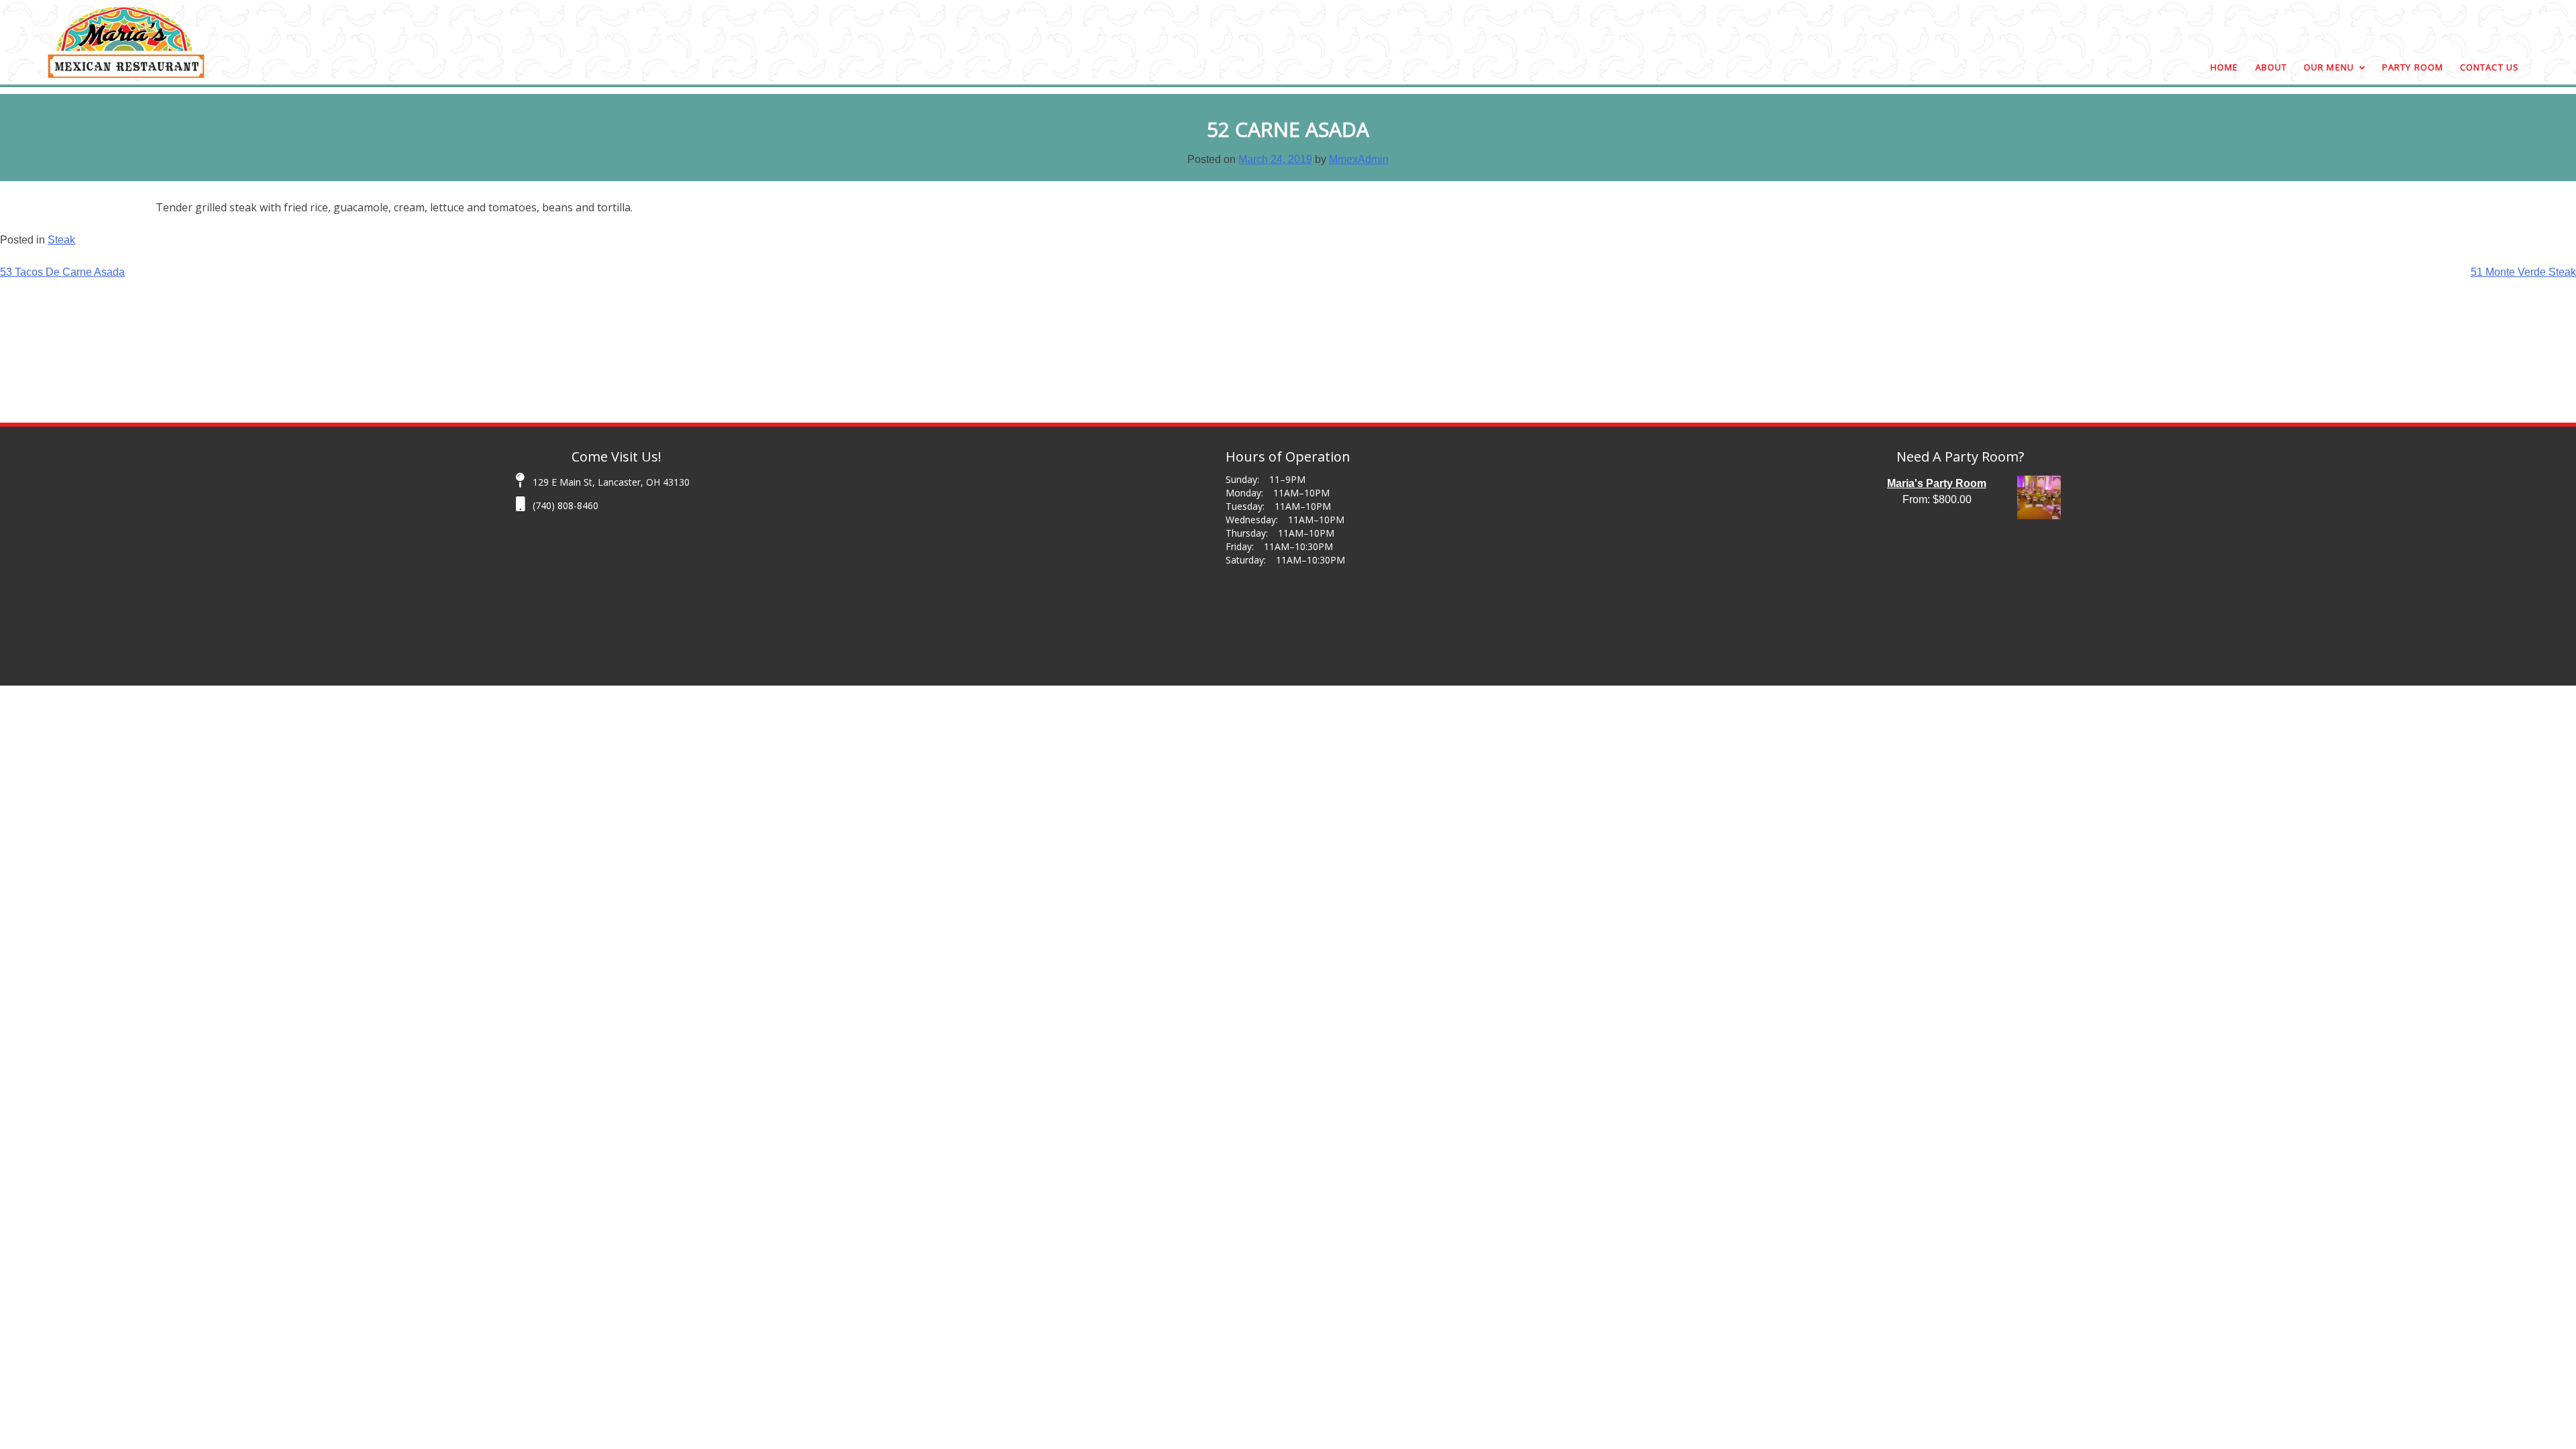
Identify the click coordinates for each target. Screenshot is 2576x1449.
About (2271, 67)
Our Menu (2329, 67)
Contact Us (2489, 67)
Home (2224, 67)
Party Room (2413, 67)
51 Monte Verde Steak (2523, 272)
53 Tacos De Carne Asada (62, 272)
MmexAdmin (1359, 159)
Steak (61, 240)
